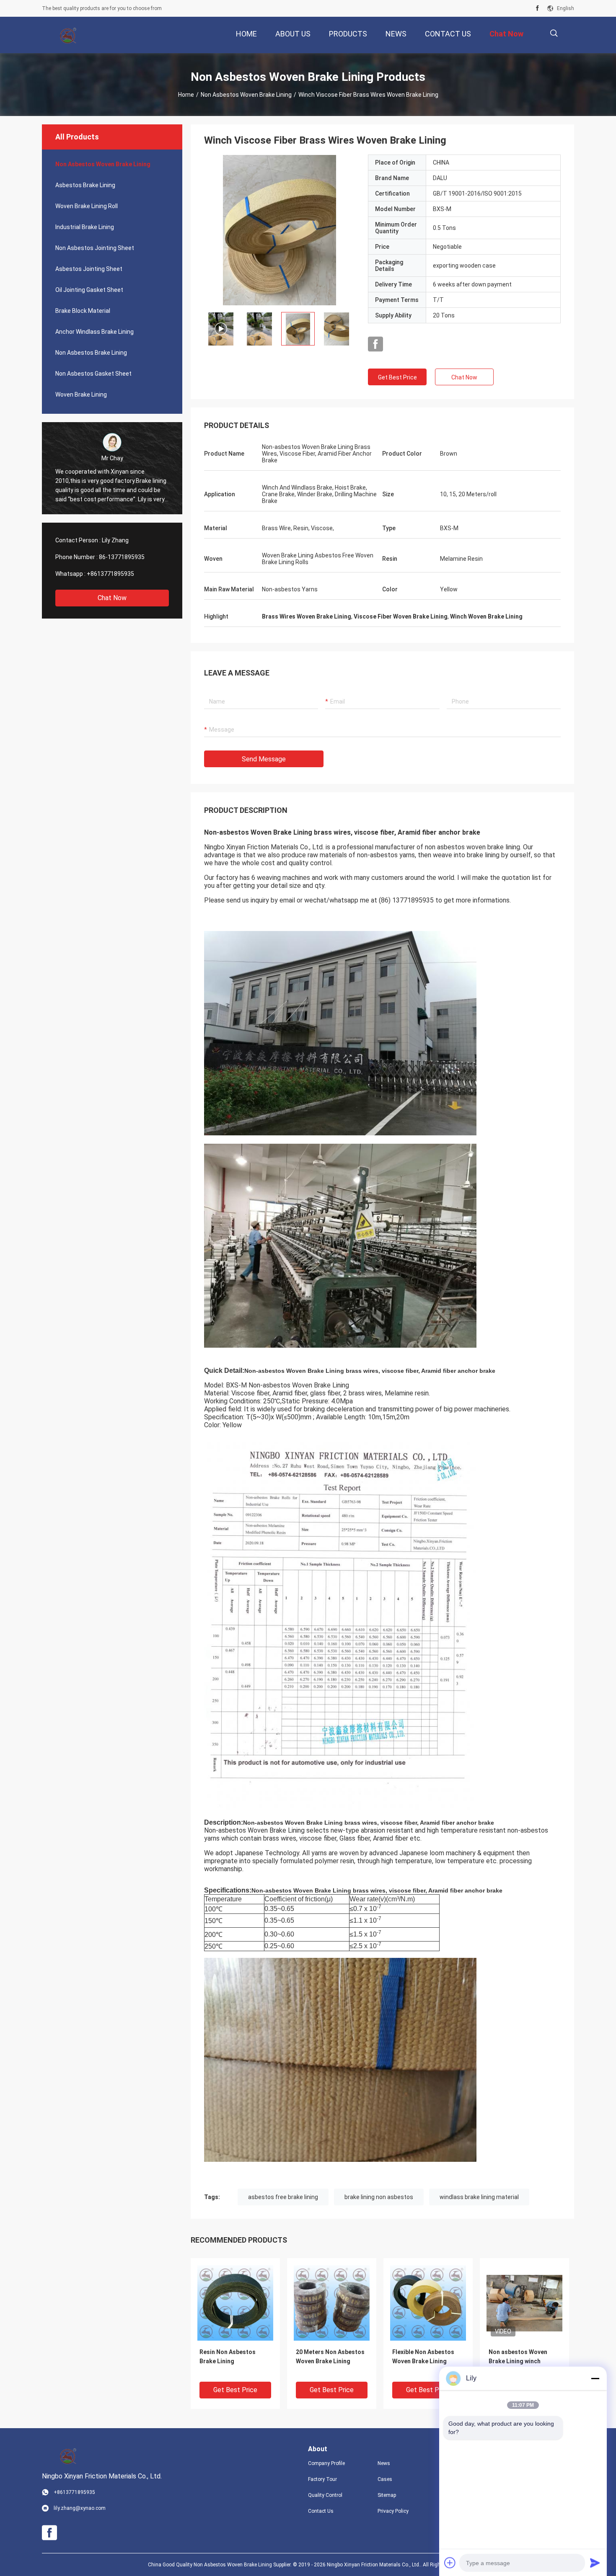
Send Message (264, 759)
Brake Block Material (83, 311)
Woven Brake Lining (81, 395)
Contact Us (321, 2511)
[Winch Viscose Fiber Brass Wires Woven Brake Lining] (280, 230)
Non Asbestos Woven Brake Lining (246, 95)
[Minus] (595, 2378)
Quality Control (325, 2495)
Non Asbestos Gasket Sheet (93, 374)
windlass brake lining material (479, 2197)
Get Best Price (397, 377)
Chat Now (112, 598)
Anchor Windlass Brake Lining (94, 332)
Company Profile (326, 2463)
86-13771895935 (122, 557)
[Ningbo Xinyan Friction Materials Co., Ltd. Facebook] (537, 8)
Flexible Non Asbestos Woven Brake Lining (423, 2357)
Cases (385, 2479)
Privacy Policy (393, 2511)
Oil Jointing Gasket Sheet (89, 290)
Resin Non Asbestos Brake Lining (228, 2357)
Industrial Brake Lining (85, 227)
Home (186, 95)
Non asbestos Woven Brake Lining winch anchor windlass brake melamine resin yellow (520, 2362)
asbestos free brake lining (283, 2197)
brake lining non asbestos (379, 2197)
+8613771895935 (110, 574)
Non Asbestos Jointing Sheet (95, 248)
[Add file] (450, 2563)
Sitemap (387, 2495)
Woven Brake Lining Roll (87, 206)
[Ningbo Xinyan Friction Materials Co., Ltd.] (69, 35)
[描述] (554, 33)
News (384, 2463)
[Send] (595, 2563)
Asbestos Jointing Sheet (89, 269)
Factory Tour (322, 2479)
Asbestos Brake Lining (85, 185)
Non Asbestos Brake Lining (91, 353)
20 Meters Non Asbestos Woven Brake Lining (330, 2357)
